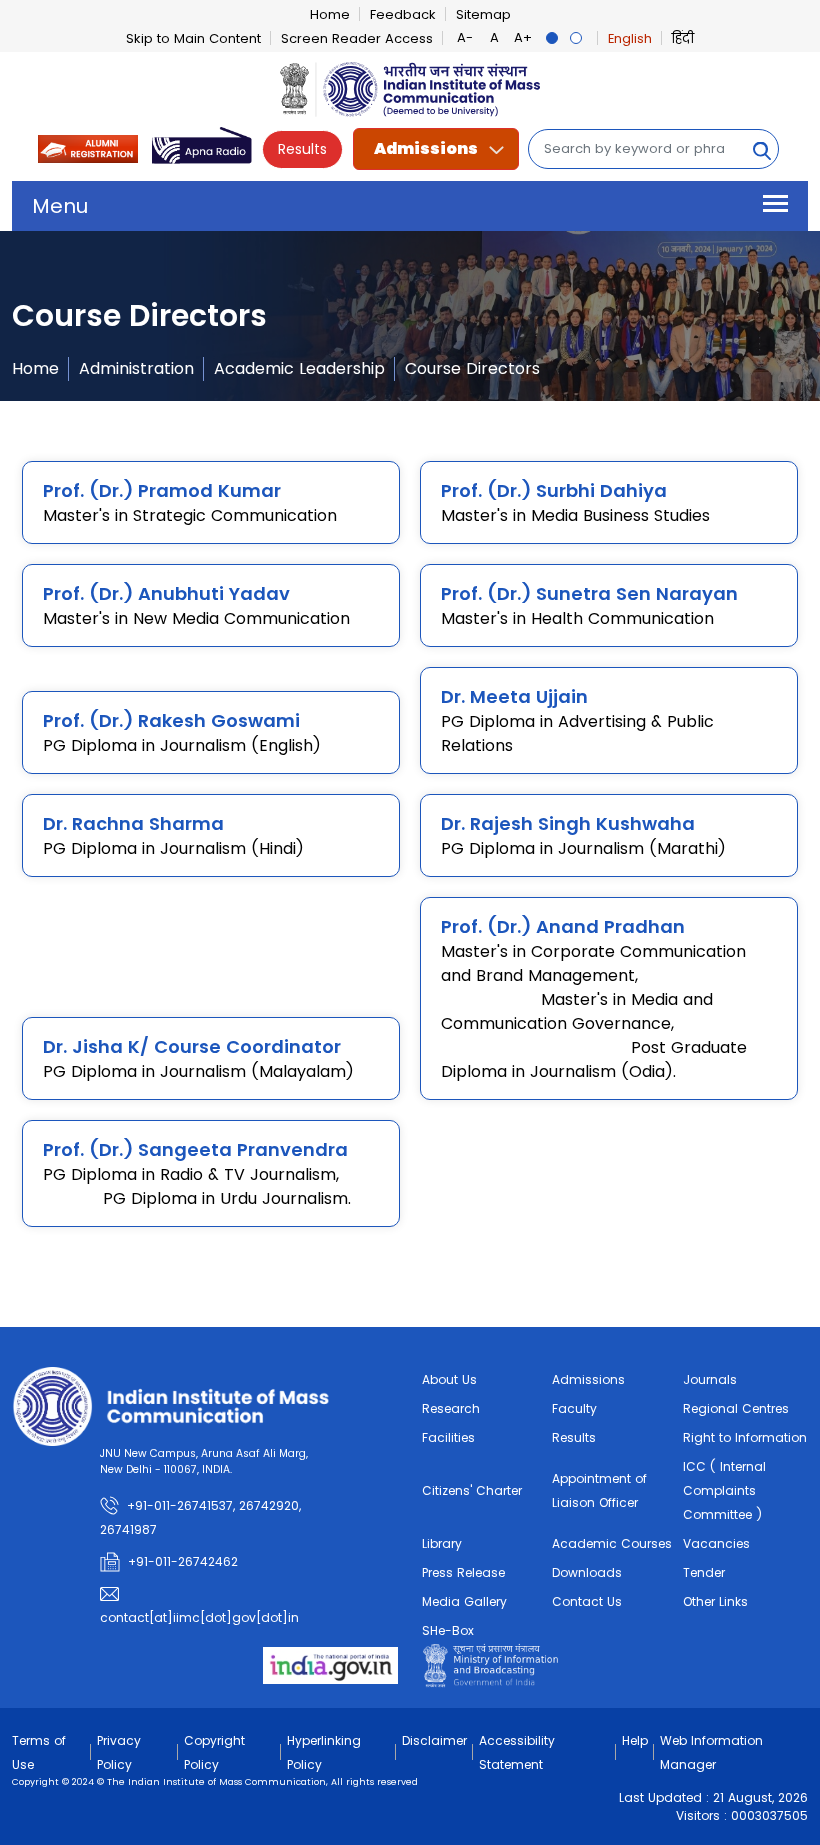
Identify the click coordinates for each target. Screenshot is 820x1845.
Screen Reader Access (357, 38)
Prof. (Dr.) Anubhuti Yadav (166, 593)
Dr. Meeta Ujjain (514, 696)
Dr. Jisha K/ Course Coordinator (192, 1046)
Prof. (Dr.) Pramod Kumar (162, 490)
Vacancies (716, 1543)
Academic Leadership (299, 368)
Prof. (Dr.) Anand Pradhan (563, 926)
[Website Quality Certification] (490, 1664)
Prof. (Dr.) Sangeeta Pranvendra (195, 1149)
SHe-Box (448, 1630)
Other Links (715, 1601)
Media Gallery (464, 1601)
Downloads (587, 1572)
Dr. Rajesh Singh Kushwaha (568, 823)
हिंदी (683, 38)
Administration (136, 368)
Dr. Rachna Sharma (133, 823)
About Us (449, 1379)
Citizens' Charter (472, 1490)
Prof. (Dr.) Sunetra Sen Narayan (589, 593)
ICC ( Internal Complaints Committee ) (724, 1490)
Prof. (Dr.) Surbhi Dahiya (554, 490)
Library (442, 1543)
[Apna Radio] (202, 147)
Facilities (448, 1437)
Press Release (463, 1572)
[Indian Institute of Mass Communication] (410, 89)
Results (302, 149)
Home (330, 14)
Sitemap (483, 14)
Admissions (426, 148)
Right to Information (745, 1437)
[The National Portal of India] (330, 1664)
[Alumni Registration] (88, 147)
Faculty (574, 1408)
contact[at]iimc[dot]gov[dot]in (201, 1617)
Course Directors (472, 368)
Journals (710, 1379)
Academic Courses (612, 1543)
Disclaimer (434, 1740)
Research (451, 1408)
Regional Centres (736, 1408)
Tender (704, 1572)
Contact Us (587, 1601)
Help (635, 1740)
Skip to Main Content (193, 38)
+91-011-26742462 (183, 1561)
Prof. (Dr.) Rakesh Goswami (171, 720)
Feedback (403, 14)
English (630, 38)
